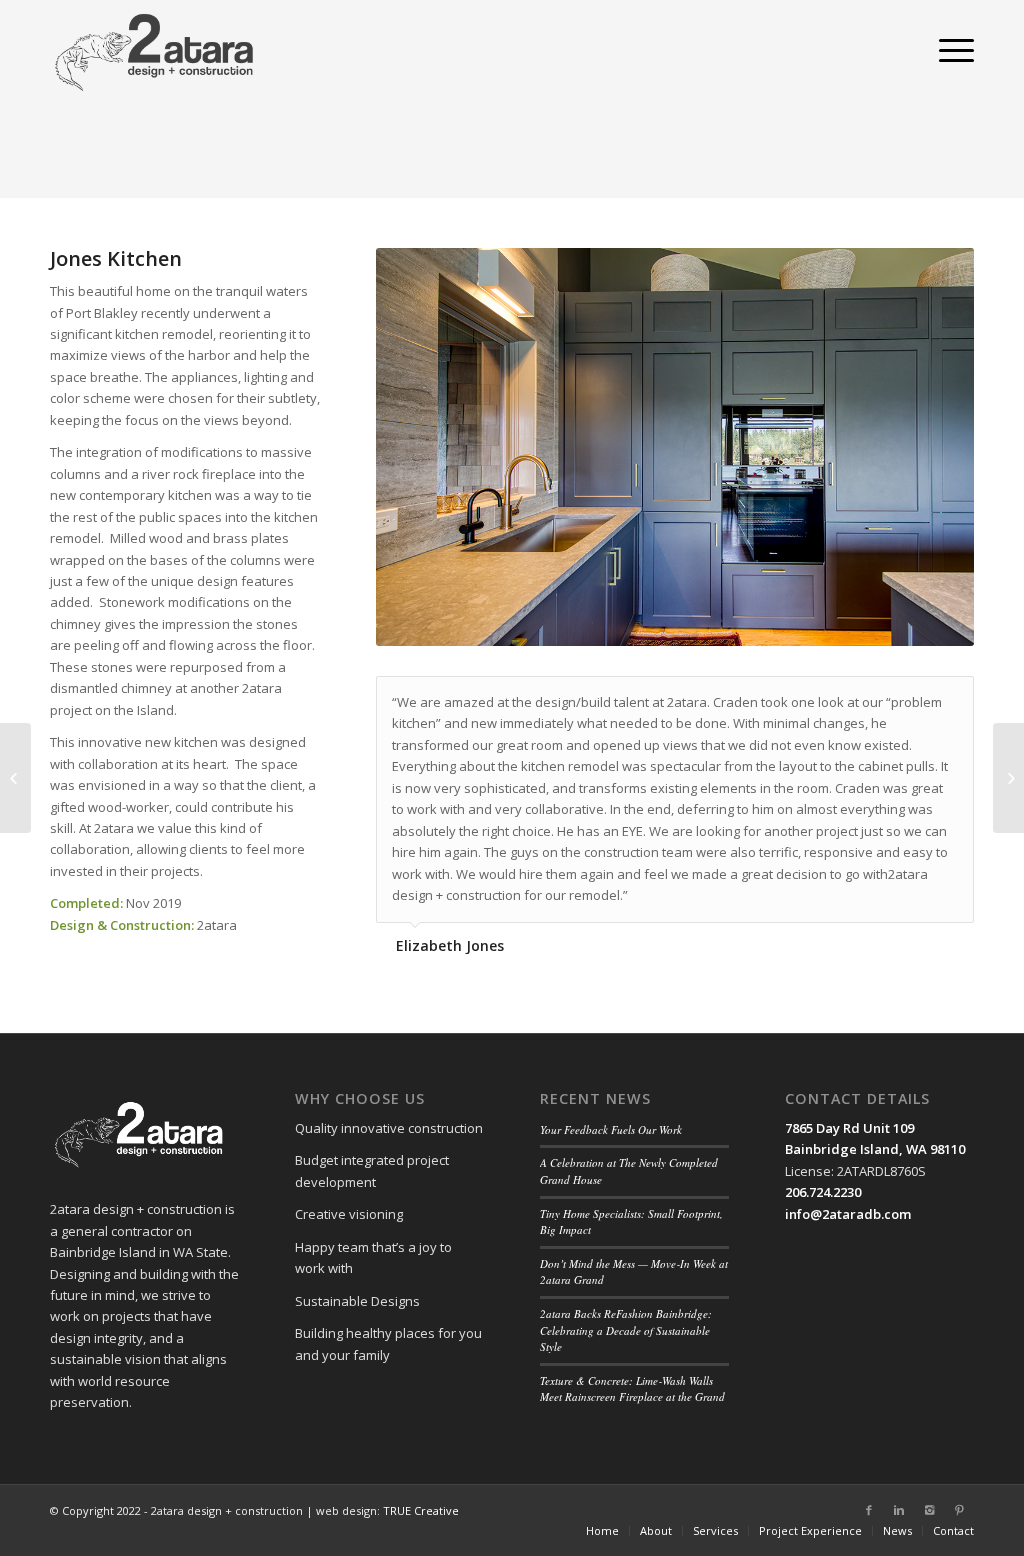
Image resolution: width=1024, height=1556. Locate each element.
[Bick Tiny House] (15, 778)
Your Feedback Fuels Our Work (611, 1129)
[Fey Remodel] (1008, 778)
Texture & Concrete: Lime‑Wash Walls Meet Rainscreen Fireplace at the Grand (632, 1389)
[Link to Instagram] (929, 1510)
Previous (421, 447)
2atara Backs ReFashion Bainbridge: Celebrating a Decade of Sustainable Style (626, 1330)
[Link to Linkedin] (899, 1510)
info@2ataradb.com (848, 1214)
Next (929, 447)
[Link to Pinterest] (959, 1510)
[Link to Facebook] (869, 1510)
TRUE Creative (421, 1510)
